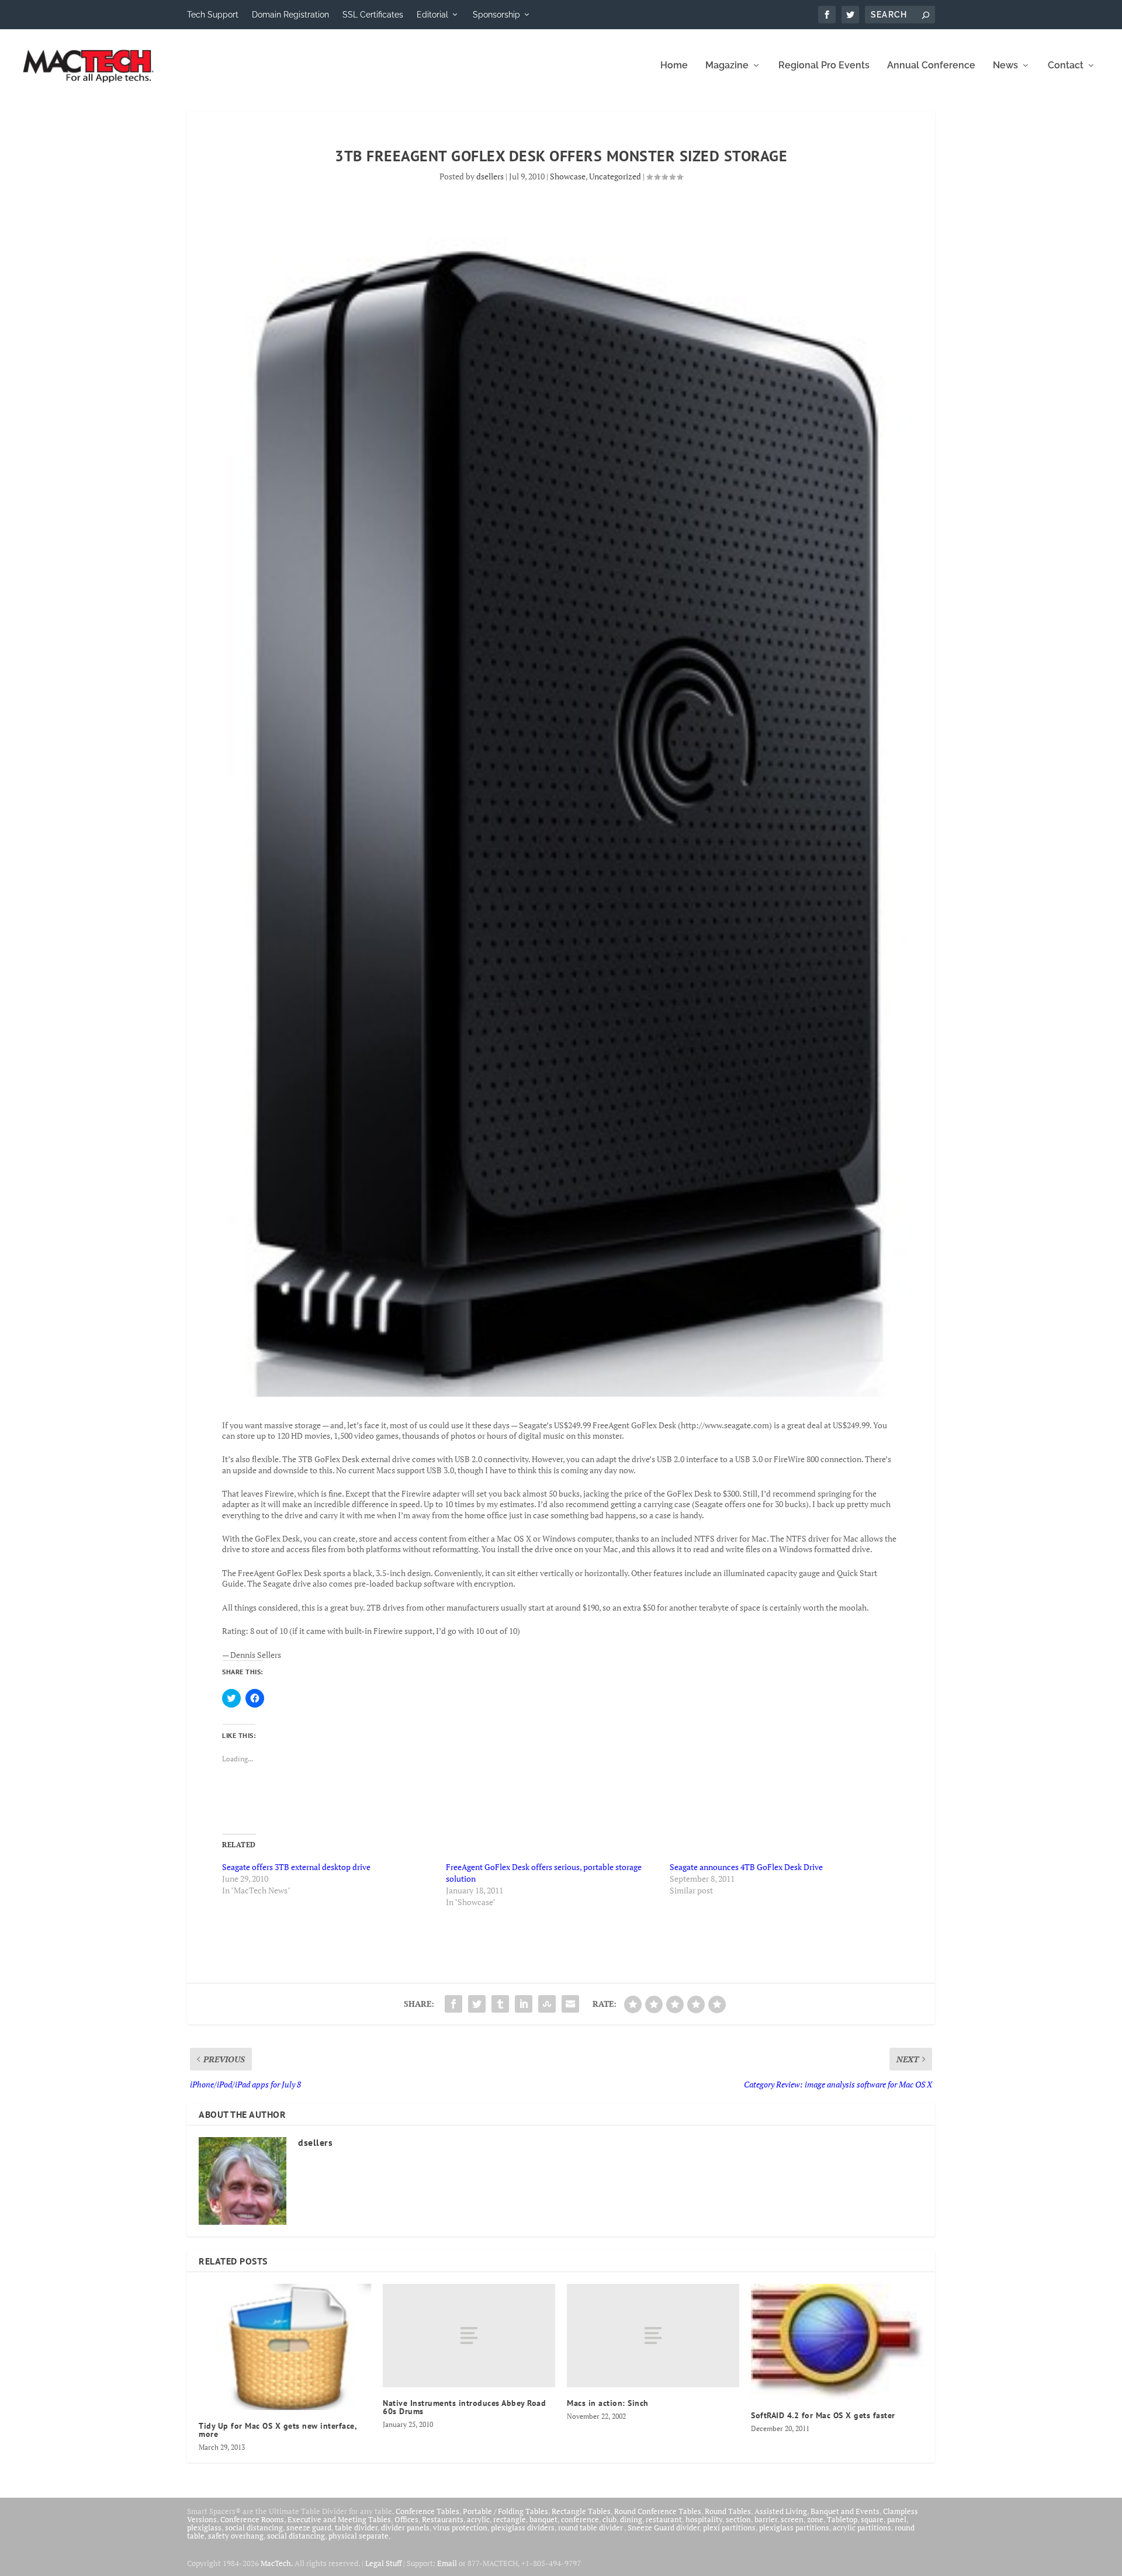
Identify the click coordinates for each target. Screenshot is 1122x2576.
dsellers (490, 176)
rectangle (510, 2519)
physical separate (359, 2536)
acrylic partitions (862, 2527)
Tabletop (842, 2519)
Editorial (432, 15)
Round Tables (728, 2511)
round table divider (591, 2527)
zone (815, 2519)
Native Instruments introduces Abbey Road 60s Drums (464, 2407)
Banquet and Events (845, 2511)
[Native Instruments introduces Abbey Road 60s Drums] (469, 2336)
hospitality (704, 2519)
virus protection (460, 2527)
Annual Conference (931, 66)
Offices (406, 2519)
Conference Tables (427, 2511)
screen (792, 2519)
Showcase (568, 176)
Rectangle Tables (581, 2511)
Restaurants (443, 2519)
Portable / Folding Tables (505, 2511)
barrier (766, 2519)
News (1005, 66)
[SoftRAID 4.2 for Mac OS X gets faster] (837, 2342)
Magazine (727, 66)
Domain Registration (290, 15)
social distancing (254, 2527)
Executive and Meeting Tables (339, 2519)
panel (897, 2519)
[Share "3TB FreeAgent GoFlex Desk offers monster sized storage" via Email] (570, 2004)
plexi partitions (729, 2527)
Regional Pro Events (824, 66)
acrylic (478, 2519)
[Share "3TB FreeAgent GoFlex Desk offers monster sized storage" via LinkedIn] (524, 2004)
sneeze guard (309, 2527)
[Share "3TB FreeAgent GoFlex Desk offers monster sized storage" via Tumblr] (500, 2004)
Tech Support (213, 15)
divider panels (405, 2527)
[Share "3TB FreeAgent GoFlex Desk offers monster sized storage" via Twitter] (477, 2004)
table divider (356, 2527)
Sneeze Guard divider (664, 2527)
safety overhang (236, 2536)
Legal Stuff (383, 2563)
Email (447, 2563)
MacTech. (277, 2563)
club (610, 2519)
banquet (543, 2519)
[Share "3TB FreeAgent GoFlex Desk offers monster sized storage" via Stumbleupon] (547, 2004)
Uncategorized (615, 176)
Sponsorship (496, 15)
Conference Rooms (252, 2519)
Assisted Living (781, 2511)
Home (674, 66)
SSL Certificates (373, 15)
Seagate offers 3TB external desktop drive (296, 1867)
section (738, 2519)
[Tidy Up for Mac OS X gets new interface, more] (285, 2347)
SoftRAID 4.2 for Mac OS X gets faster (823, 2415)
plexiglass (204, 2527)
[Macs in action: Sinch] (653, 2336)
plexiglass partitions (794, 2527)
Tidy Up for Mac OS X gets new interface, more (278, 2430)
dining (631, 2519)
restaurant (664, 2519)
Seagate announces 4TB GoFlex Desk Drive (746, 1867)
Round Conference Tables (658, 2511)
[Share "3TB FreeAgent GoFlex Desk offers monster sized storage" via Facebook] (453, 2004)
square (872, 2519)
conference (580, 2519)
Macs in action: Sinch (608, 2403)
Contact (1066, 66)
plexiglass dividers (523, 2527)
